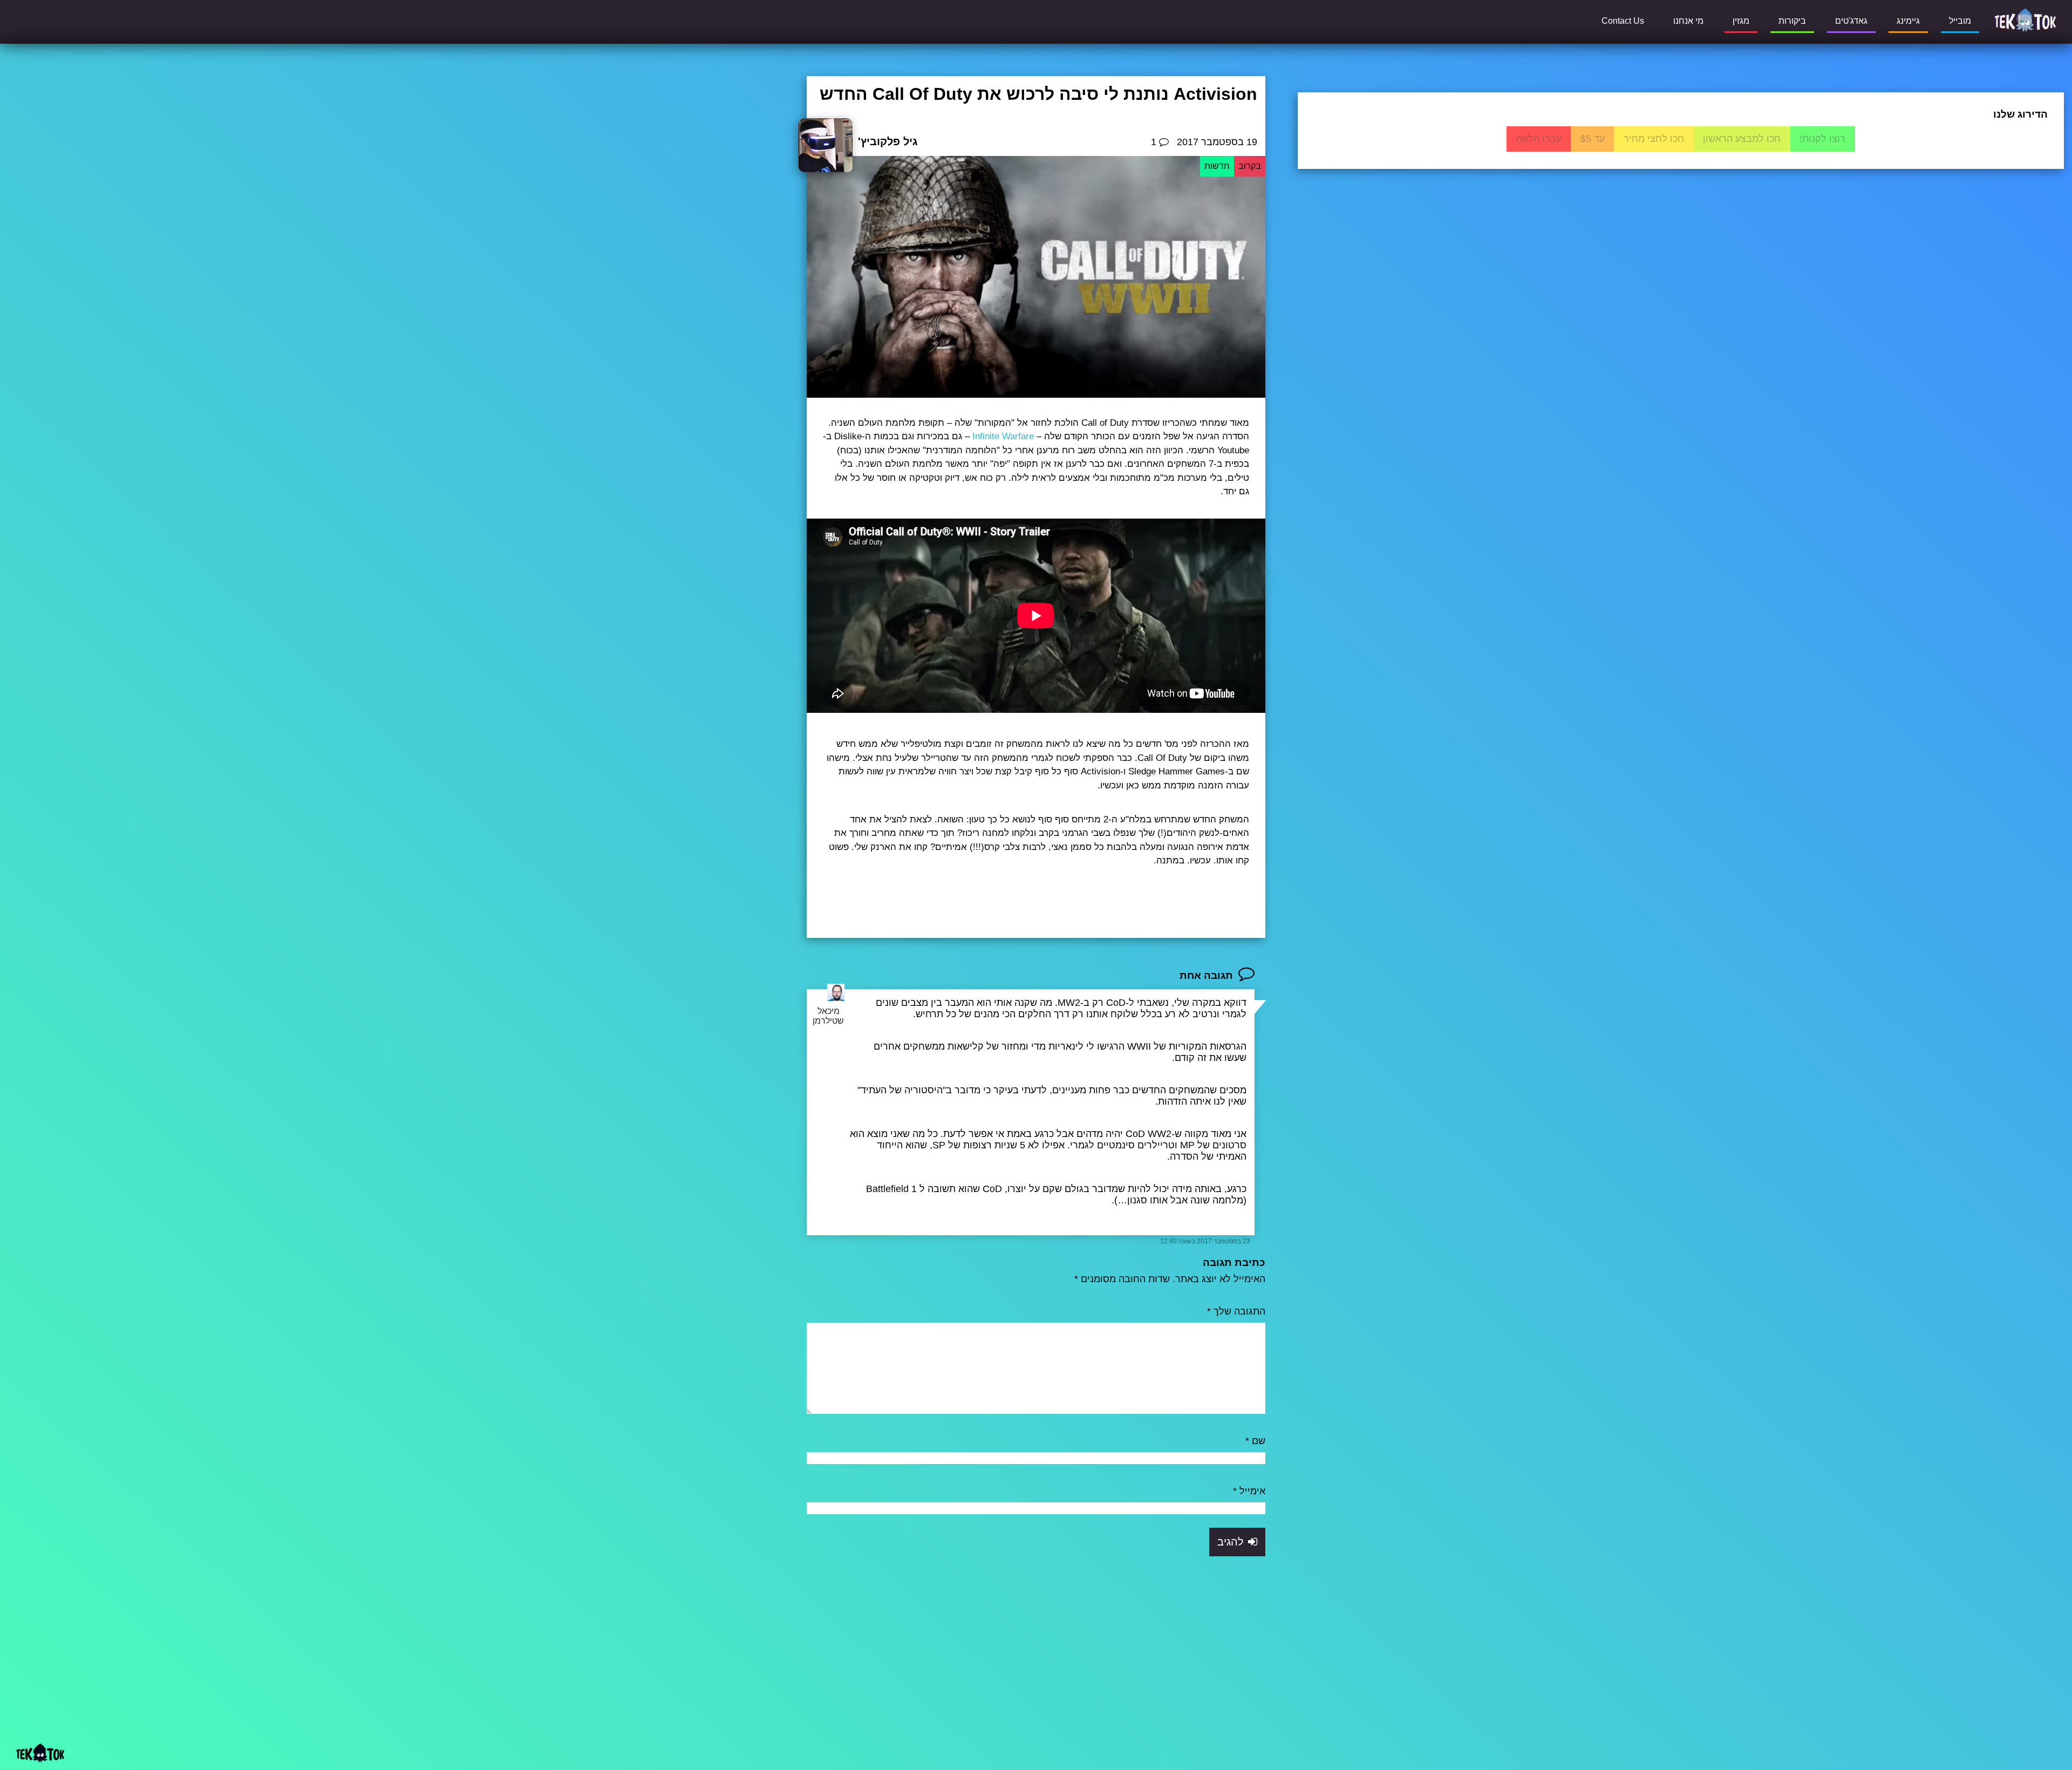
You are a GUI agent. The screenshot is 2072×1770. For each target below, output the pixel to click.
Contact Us (1623, 21)
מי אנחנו (1688, 21)
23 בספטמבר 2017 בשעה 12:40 (1205, 1241)
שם (1255, 1441)
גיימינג (1908, 21)
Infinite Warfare (1003, 436)
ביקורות (1792, 21)
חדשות (1217, 166)
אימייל (1249, 1491)
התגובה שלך (1236, 1311)
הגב (1241, 1221)
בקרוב (1250, 166)
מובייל (1960, 21)
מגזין (1741, 21)
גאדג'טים (1851, 21)
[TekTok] (2025, 19)
